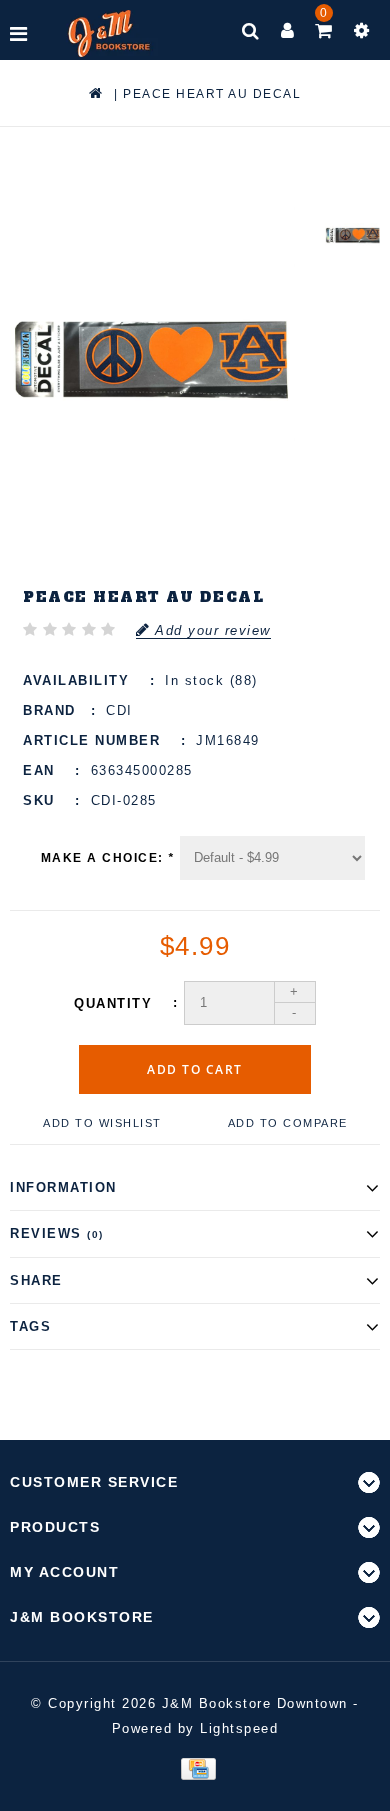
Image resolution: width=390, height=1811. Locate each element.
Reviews (57, 1233)
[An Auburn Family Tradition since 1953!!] (109, 33)
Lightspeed (239, 1728)
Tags (30, 1326)
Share (36, 1280)
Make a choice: (108, 858)
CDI (119, 710)
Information (63, 1187)
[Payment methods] (194, 1768)
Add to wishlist (102, 1123)
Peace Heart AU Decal (212, 94)
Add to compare (288, 1123)
